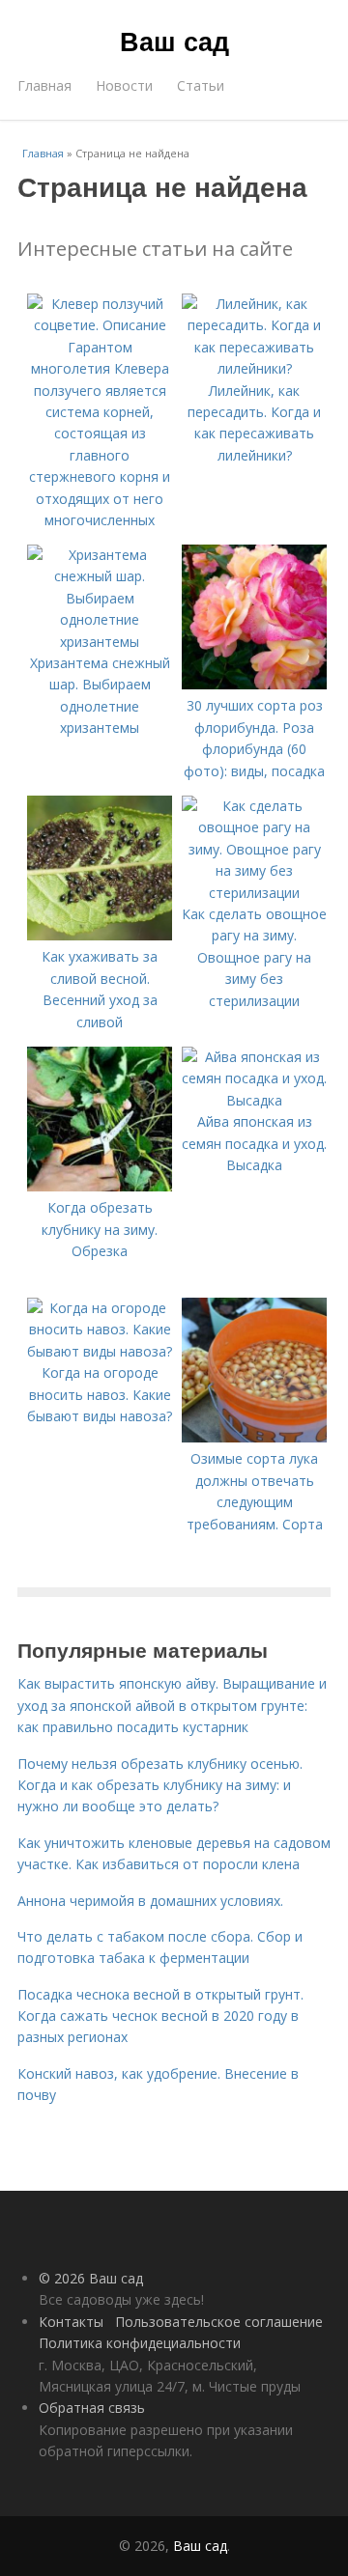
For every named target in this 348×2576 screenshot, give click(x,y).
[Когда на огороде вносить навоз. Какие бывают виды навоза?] (100, 1351)
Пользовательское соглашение (219, 2322)
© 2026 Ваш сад (91, 2278)
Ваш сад (174, 41)
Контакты (71, 2322)
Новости (124, 85)
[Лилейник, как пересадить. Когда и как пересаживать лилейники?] (254, 368)
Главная (44, 85)
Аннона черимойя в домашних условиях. (150, 1901)
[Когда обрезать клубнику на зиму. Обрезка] (100, 1186)
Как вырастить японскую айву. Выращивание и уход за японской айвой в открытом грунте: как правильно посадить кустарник (172, 1705)
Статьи (201, 85)
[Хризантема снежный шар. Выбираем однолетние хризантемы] (100, 642)
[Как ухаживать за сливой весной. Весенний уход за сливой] (100, 935)
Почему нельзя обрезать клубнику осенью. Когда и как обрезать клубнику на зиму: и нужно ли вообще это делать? (160, 1785)
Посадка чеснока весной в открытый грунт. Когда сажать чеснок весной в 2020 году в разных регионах (160, 2016)
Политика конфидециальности (140, 2343)
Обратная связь (92, 2408)
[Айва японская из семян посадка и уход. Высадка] (254, 1100)
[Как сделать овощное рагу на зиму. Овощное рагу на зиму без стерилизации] (254, 893)
